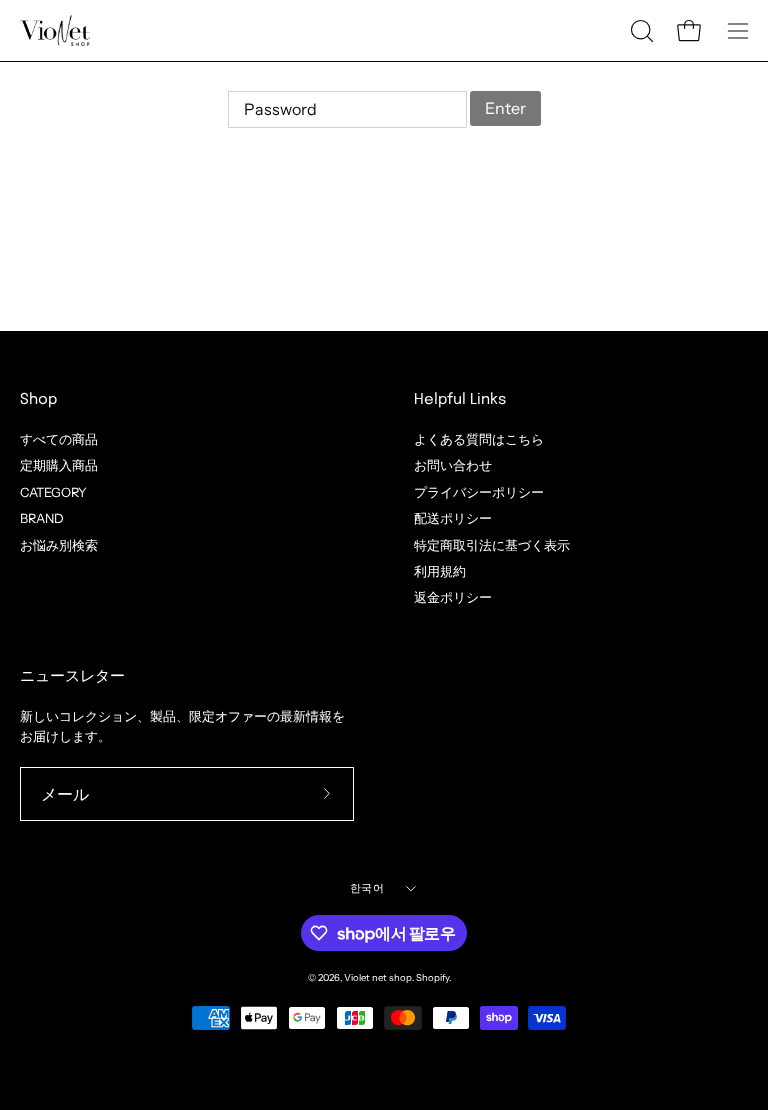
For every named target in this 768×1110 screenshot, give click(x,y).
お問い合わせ (453, 465)
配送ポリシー (453, 518)
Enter (505, 108)
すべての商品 (59, 439)
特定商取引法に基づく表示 (492, 544)
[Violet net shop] (55, 30)
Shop (38, 400)
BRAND (42, 518)
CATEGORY (53, 491)
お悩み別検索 (59, 544)
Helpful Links (460, 400)
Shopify (432, 977)
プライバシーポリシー (479, 491)
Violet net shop (378, 977)
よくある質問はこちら (479, 439)
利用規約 (440, 571)
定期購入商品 (59, 465)
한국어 (367, 888)
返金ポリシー (453, 597)
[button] (640, 31)
